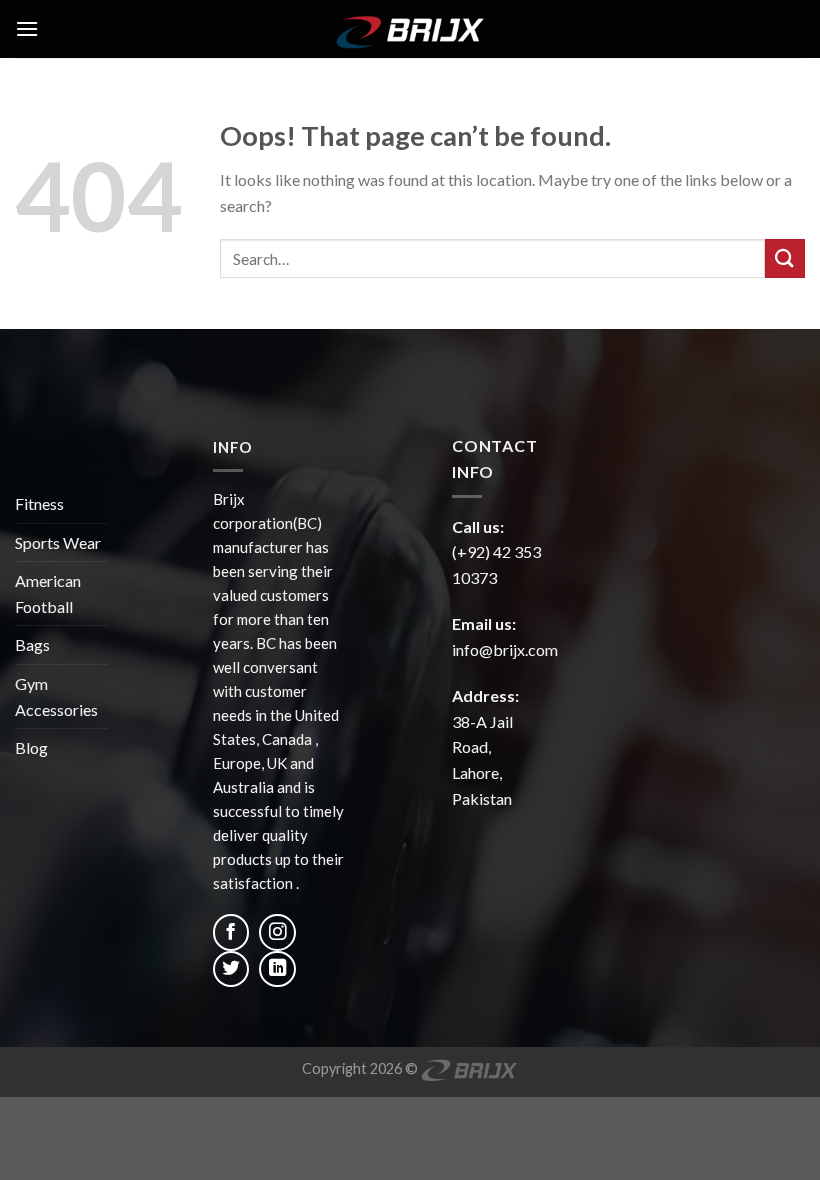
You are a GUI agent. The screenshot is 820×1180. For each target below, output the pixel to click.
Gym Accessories (56, 696)
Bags (32, 644)
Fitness (39, 503)
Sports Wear (58, 542)
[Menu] (27, 28)
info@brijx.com (505, 649)
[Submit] (785, 258)
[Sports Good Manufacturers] (410, 29)
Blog (31, 747)
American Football (48, 593)
